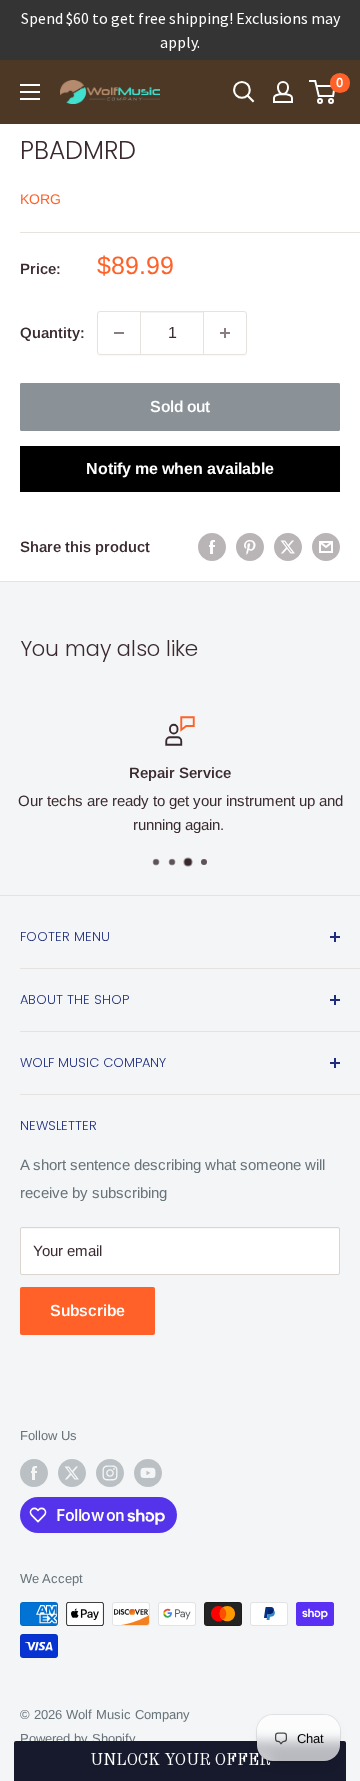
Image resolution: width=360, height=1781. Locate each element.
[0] (323, 92)
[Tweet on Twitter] (288, 546)
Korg (40, 199)
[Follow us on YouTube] (148, 1473)
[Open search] (244, 92)
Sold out (180, 406)
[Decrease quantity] (119, 333)
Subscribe (87, 1310)
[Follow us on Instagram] (110, 1473)
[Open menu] (30, 92)
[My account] (283, 92)
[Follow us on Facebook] (34, 1473)
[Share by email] (326, 546)
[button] (179, 1761)
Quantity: (52, 332)
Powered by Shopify (78, 1738)
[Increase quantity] (225, 333)
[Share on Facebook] (212, 546)
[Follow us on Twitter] (72, 1473)
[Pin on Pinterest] (250, 546)
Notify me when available (180, 468)
